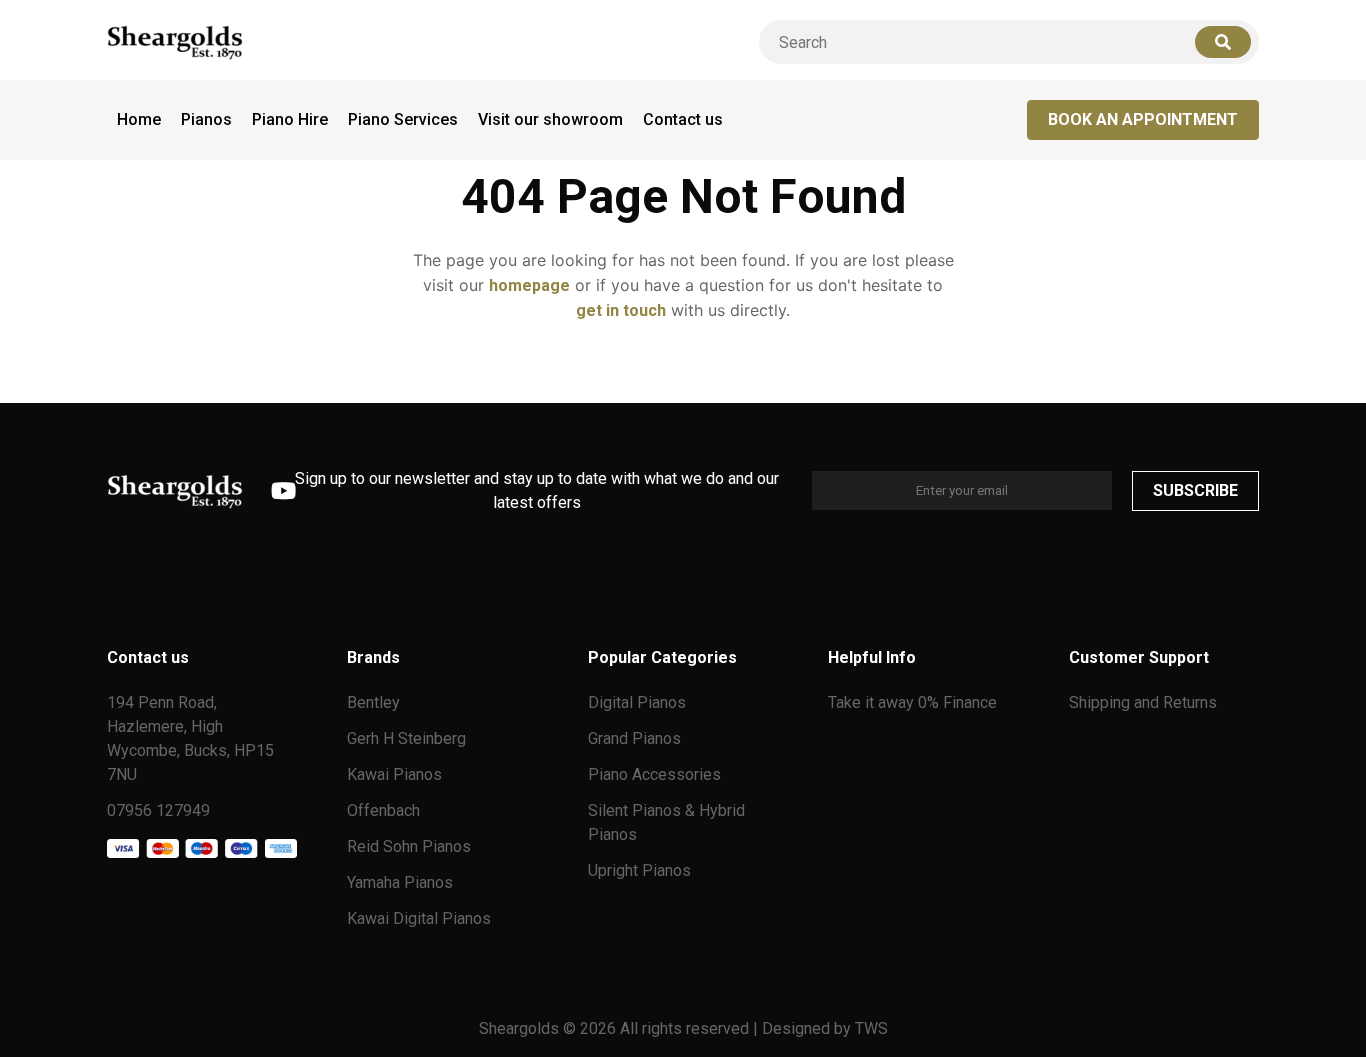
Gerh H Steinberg (406, 738)
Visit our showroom (550, 119)
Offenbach (383, 810)
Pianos (206, 119)
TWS (871, 1028)
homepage (529, 285)
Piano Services (403, 119)
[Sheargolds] (175, 42)
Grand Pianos (634, 738)
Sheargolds (521, 1028)
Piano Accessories (654, 774)
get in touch (621, 310)
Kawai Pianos (394, 774)
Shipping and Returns (1143, 702)
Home (139, 119)
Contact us (683, 119)
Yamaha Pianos (400, 882)
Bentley (373, 702)
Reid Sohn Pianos (409, 846)
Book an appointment (1143, 119)
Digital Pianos (637, 702)
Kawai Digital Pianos (419, 918)
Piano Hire (290, 119)
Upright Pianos (639, 870)
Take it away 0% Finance (912, 702)
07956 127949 (158, 810)
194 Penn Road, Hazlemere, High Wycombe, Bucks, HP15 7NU (190, 738)
